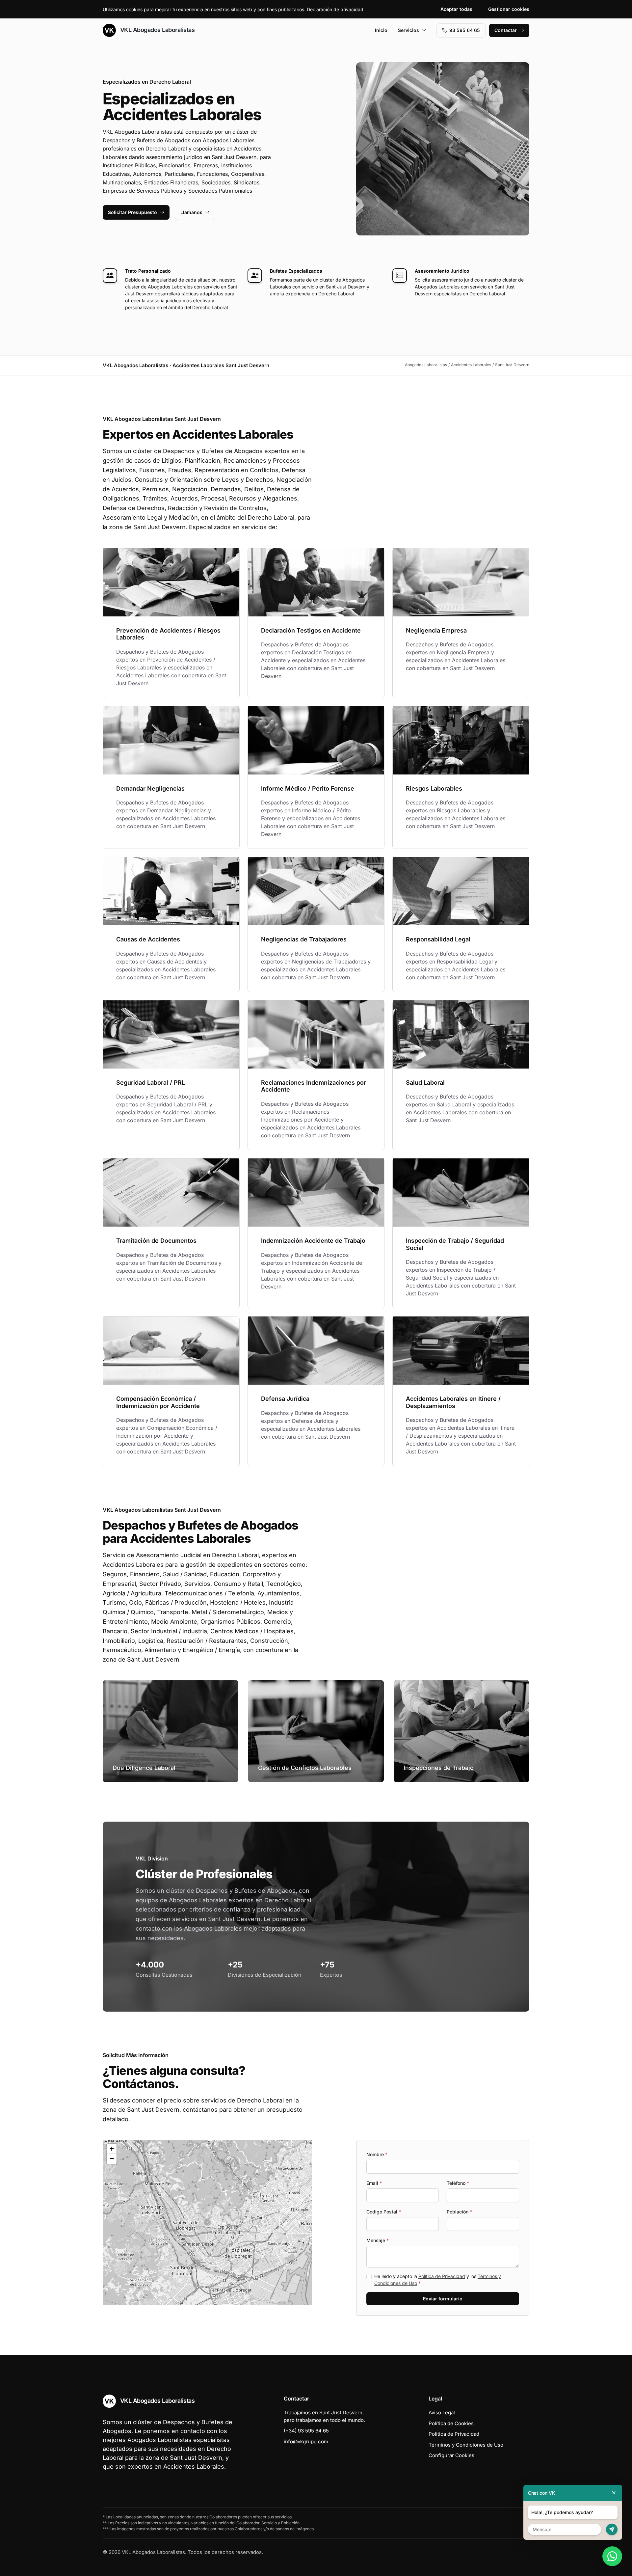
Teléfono (458, 2183)
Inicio (381, 30)
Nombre (377, 2154)
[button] (207, 2222)
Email (374, 2183)
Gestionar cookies (509, 9)
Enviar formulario (443, 2299)
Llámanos (191, 212)
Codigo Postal (384, 2212)
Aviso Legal (442, 2413)
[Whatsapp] (612, 2556)
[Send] (612, 2529)
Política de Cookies (451, 2423)
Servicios (408, 30)
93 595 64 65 (465, 30)
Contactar (506, 30)
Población (459, 2212)
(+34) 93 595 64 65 (306, 2431)
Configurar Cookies (451, 2455)
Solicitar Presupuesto (132, 212)
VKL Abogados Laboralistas (157, 30)
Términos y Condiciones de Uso (466, 2445)
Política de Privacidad (442, 2276)
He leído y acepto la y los (438, 2280)
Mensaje (378, 2240)
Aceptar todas (456, 9)
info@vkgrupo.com (306, 2441)
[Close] (614, 2493)
